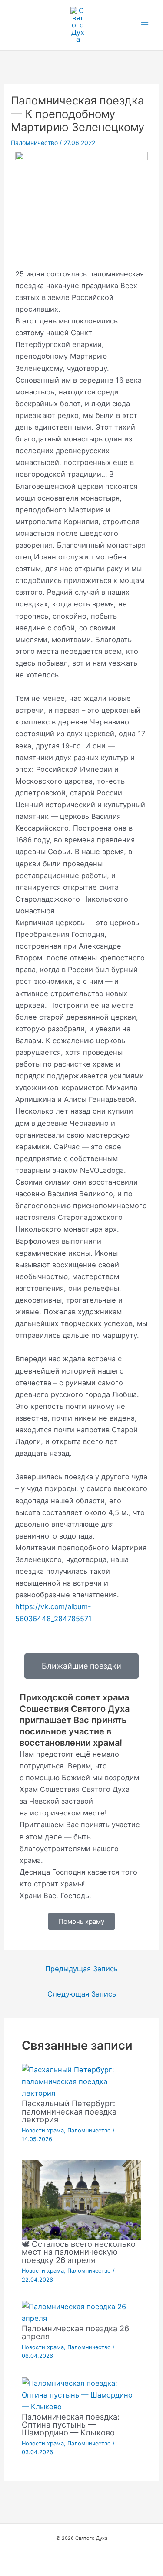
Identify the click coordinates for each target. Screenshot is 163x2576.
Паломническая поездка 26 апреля (75, 2332)
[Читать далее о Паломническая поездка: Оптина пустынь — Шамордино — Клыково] (81, 2394)
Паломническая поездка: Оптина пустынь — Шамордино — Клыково (71, 2424)
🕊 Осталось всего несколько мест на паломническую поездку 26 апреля (79, 2252)
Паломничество (34, 143)
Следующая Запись (82, 1994)
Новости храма (43, 2130)
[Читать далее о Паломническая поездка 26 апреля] (81, 2312)
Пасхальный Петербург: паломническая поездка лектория (69, 2111)
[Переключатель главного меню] (145, 25)
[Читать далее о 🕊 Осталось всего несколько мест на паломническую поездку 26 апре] (81, 2199)
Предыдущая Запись (81, 1969)
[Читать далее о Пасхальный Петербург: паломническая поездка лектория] (81, 2081)
